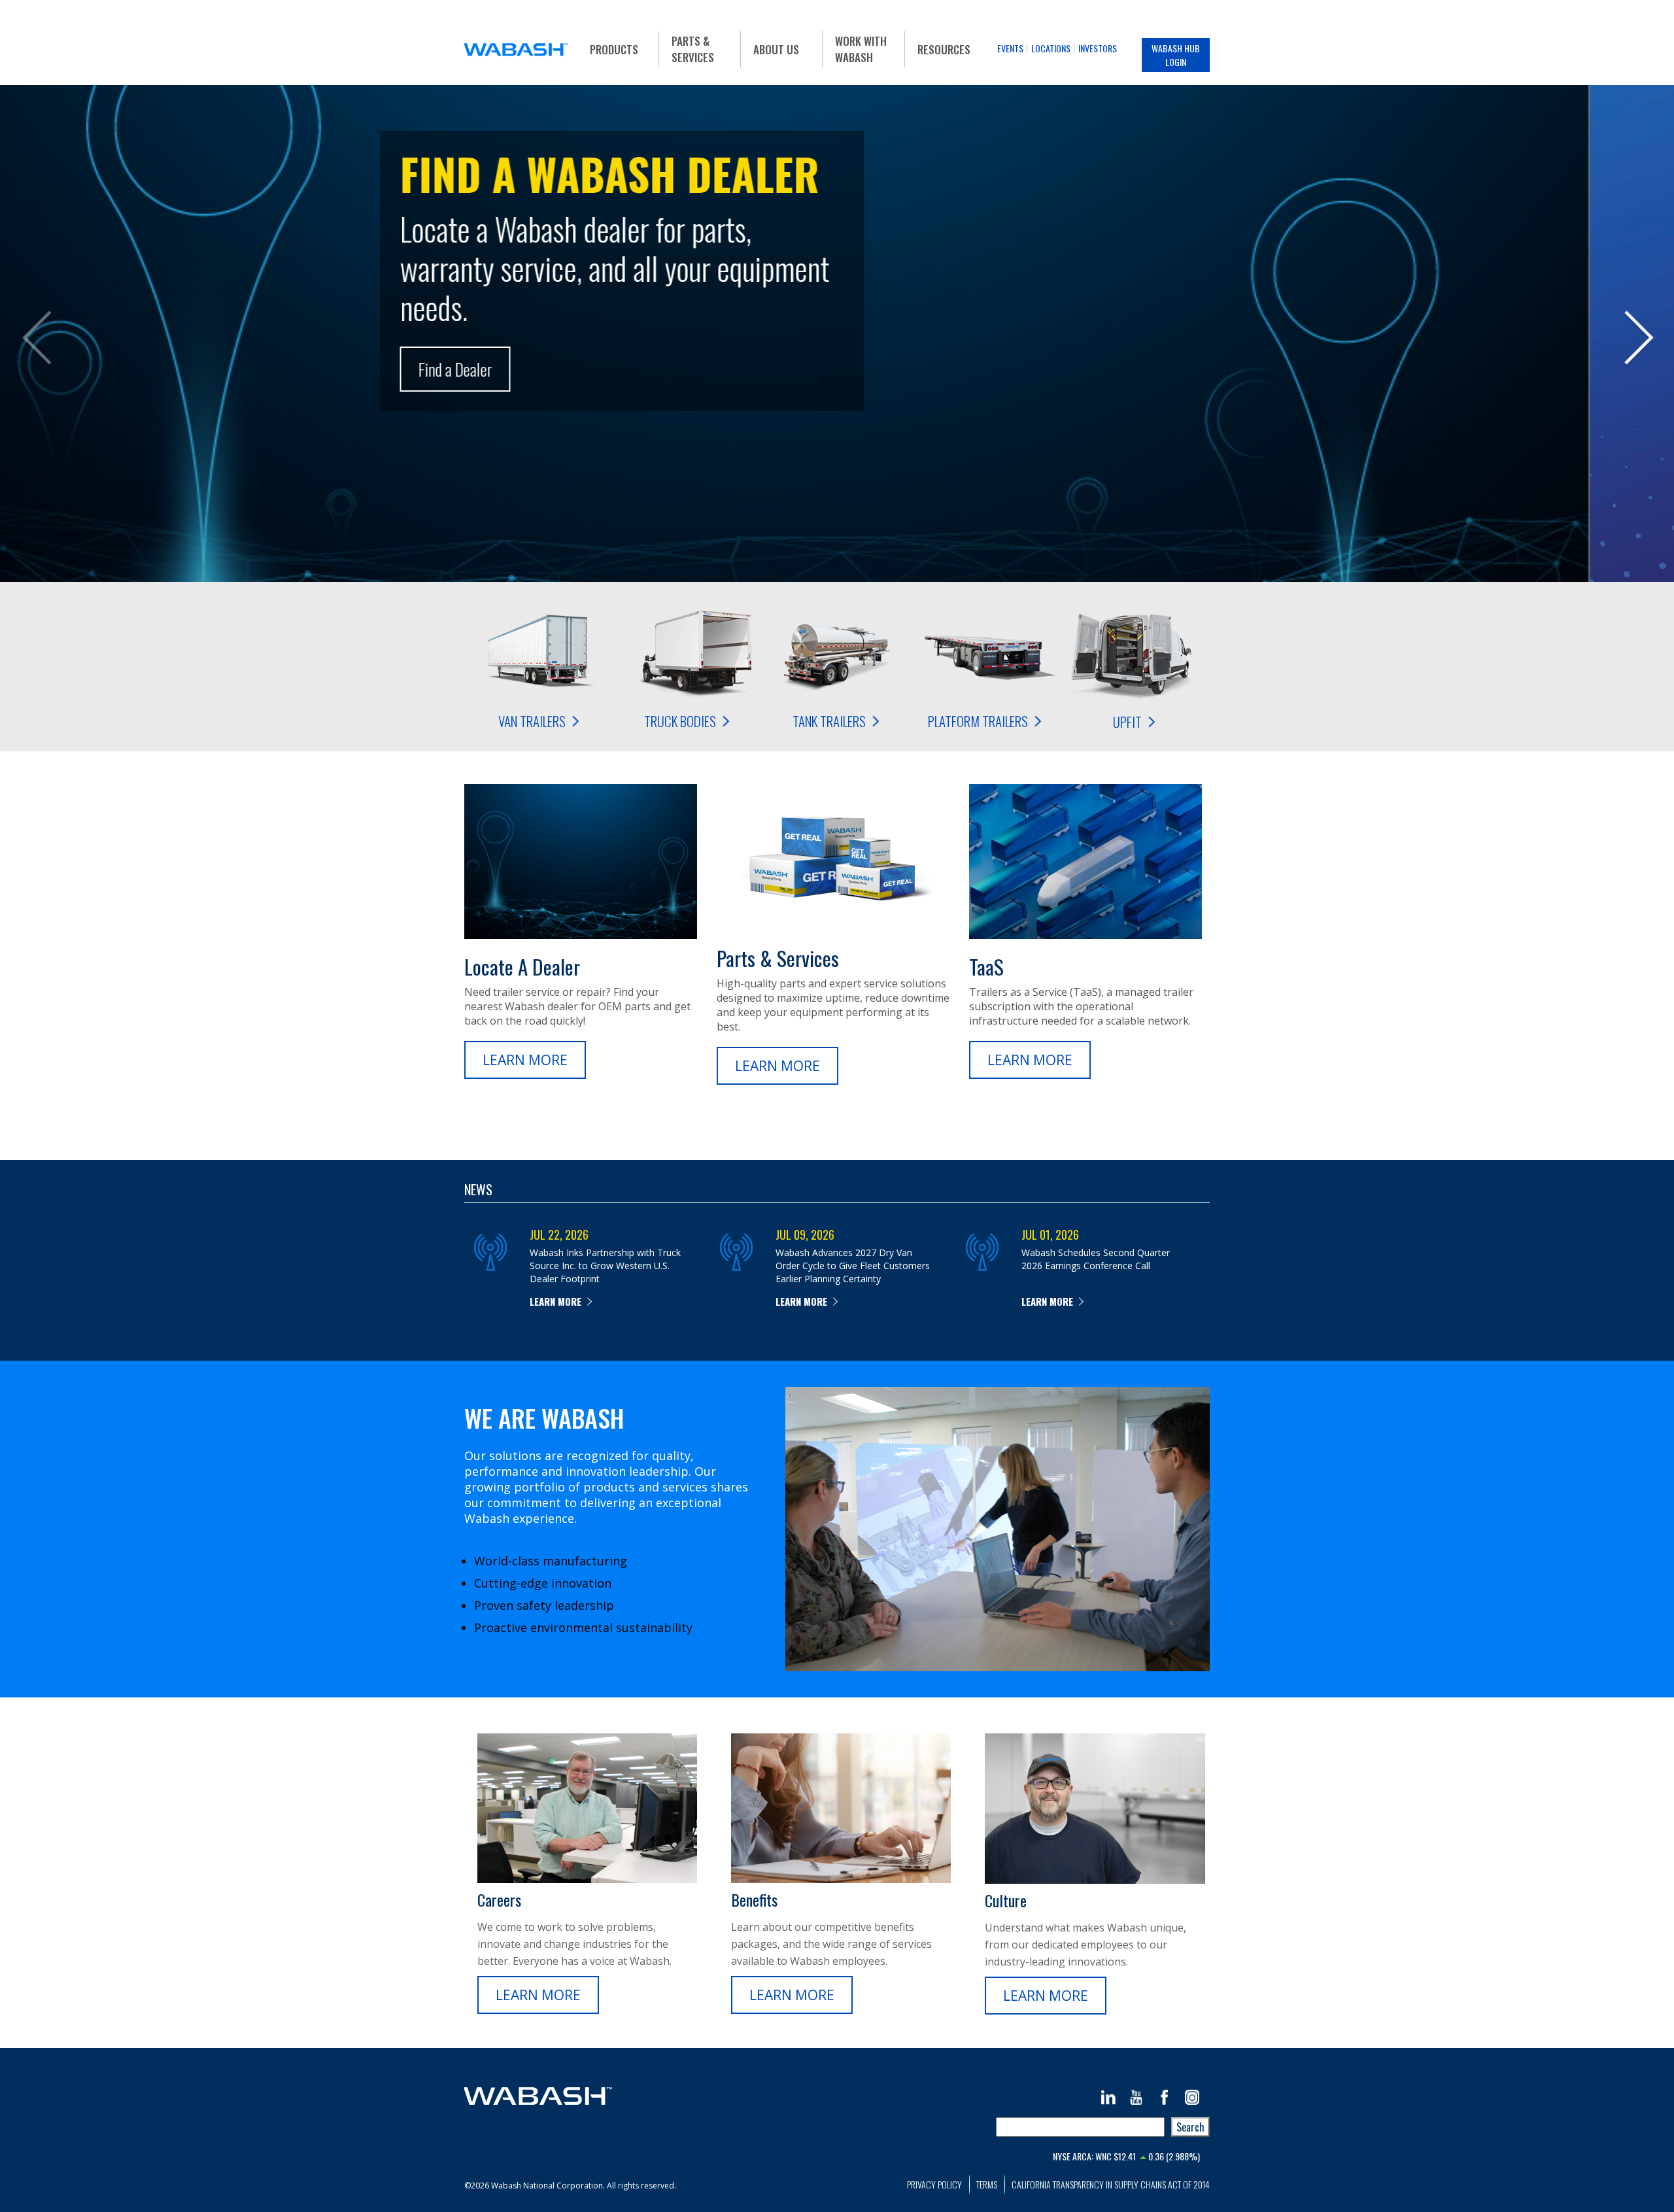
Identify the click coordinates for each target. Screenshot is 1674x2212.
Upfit (1127, 722)
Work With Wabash (861, 49)
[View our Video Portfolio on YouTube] (1136, 2097)
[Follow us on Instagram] (1192, 2097)
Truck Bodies (680, 721)
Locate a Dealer (522, 966)
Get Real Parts (544, 415)
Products (614, 49)
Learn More (525, 1060)
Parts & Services (693, 49)
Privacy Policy (934, 2184)
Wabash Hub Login (1176, 55)
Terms (987, 2184)
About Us (776, 49)
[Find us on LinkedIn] (1108, 2097)
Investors (1098, 48)
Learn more (555, 1301)
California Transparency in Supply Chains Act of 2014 (1111, 2184)
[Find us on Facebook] (1164, 2097)
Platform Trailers (978, 721)
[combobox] (1080, 2127)
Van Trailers (531, 721)
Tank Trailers (829, 721)
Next (1638, 340)
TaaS (986, 966)
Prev (36, 340)
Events (1010, 48)
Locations (1051, 48)
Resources (944, 49)
